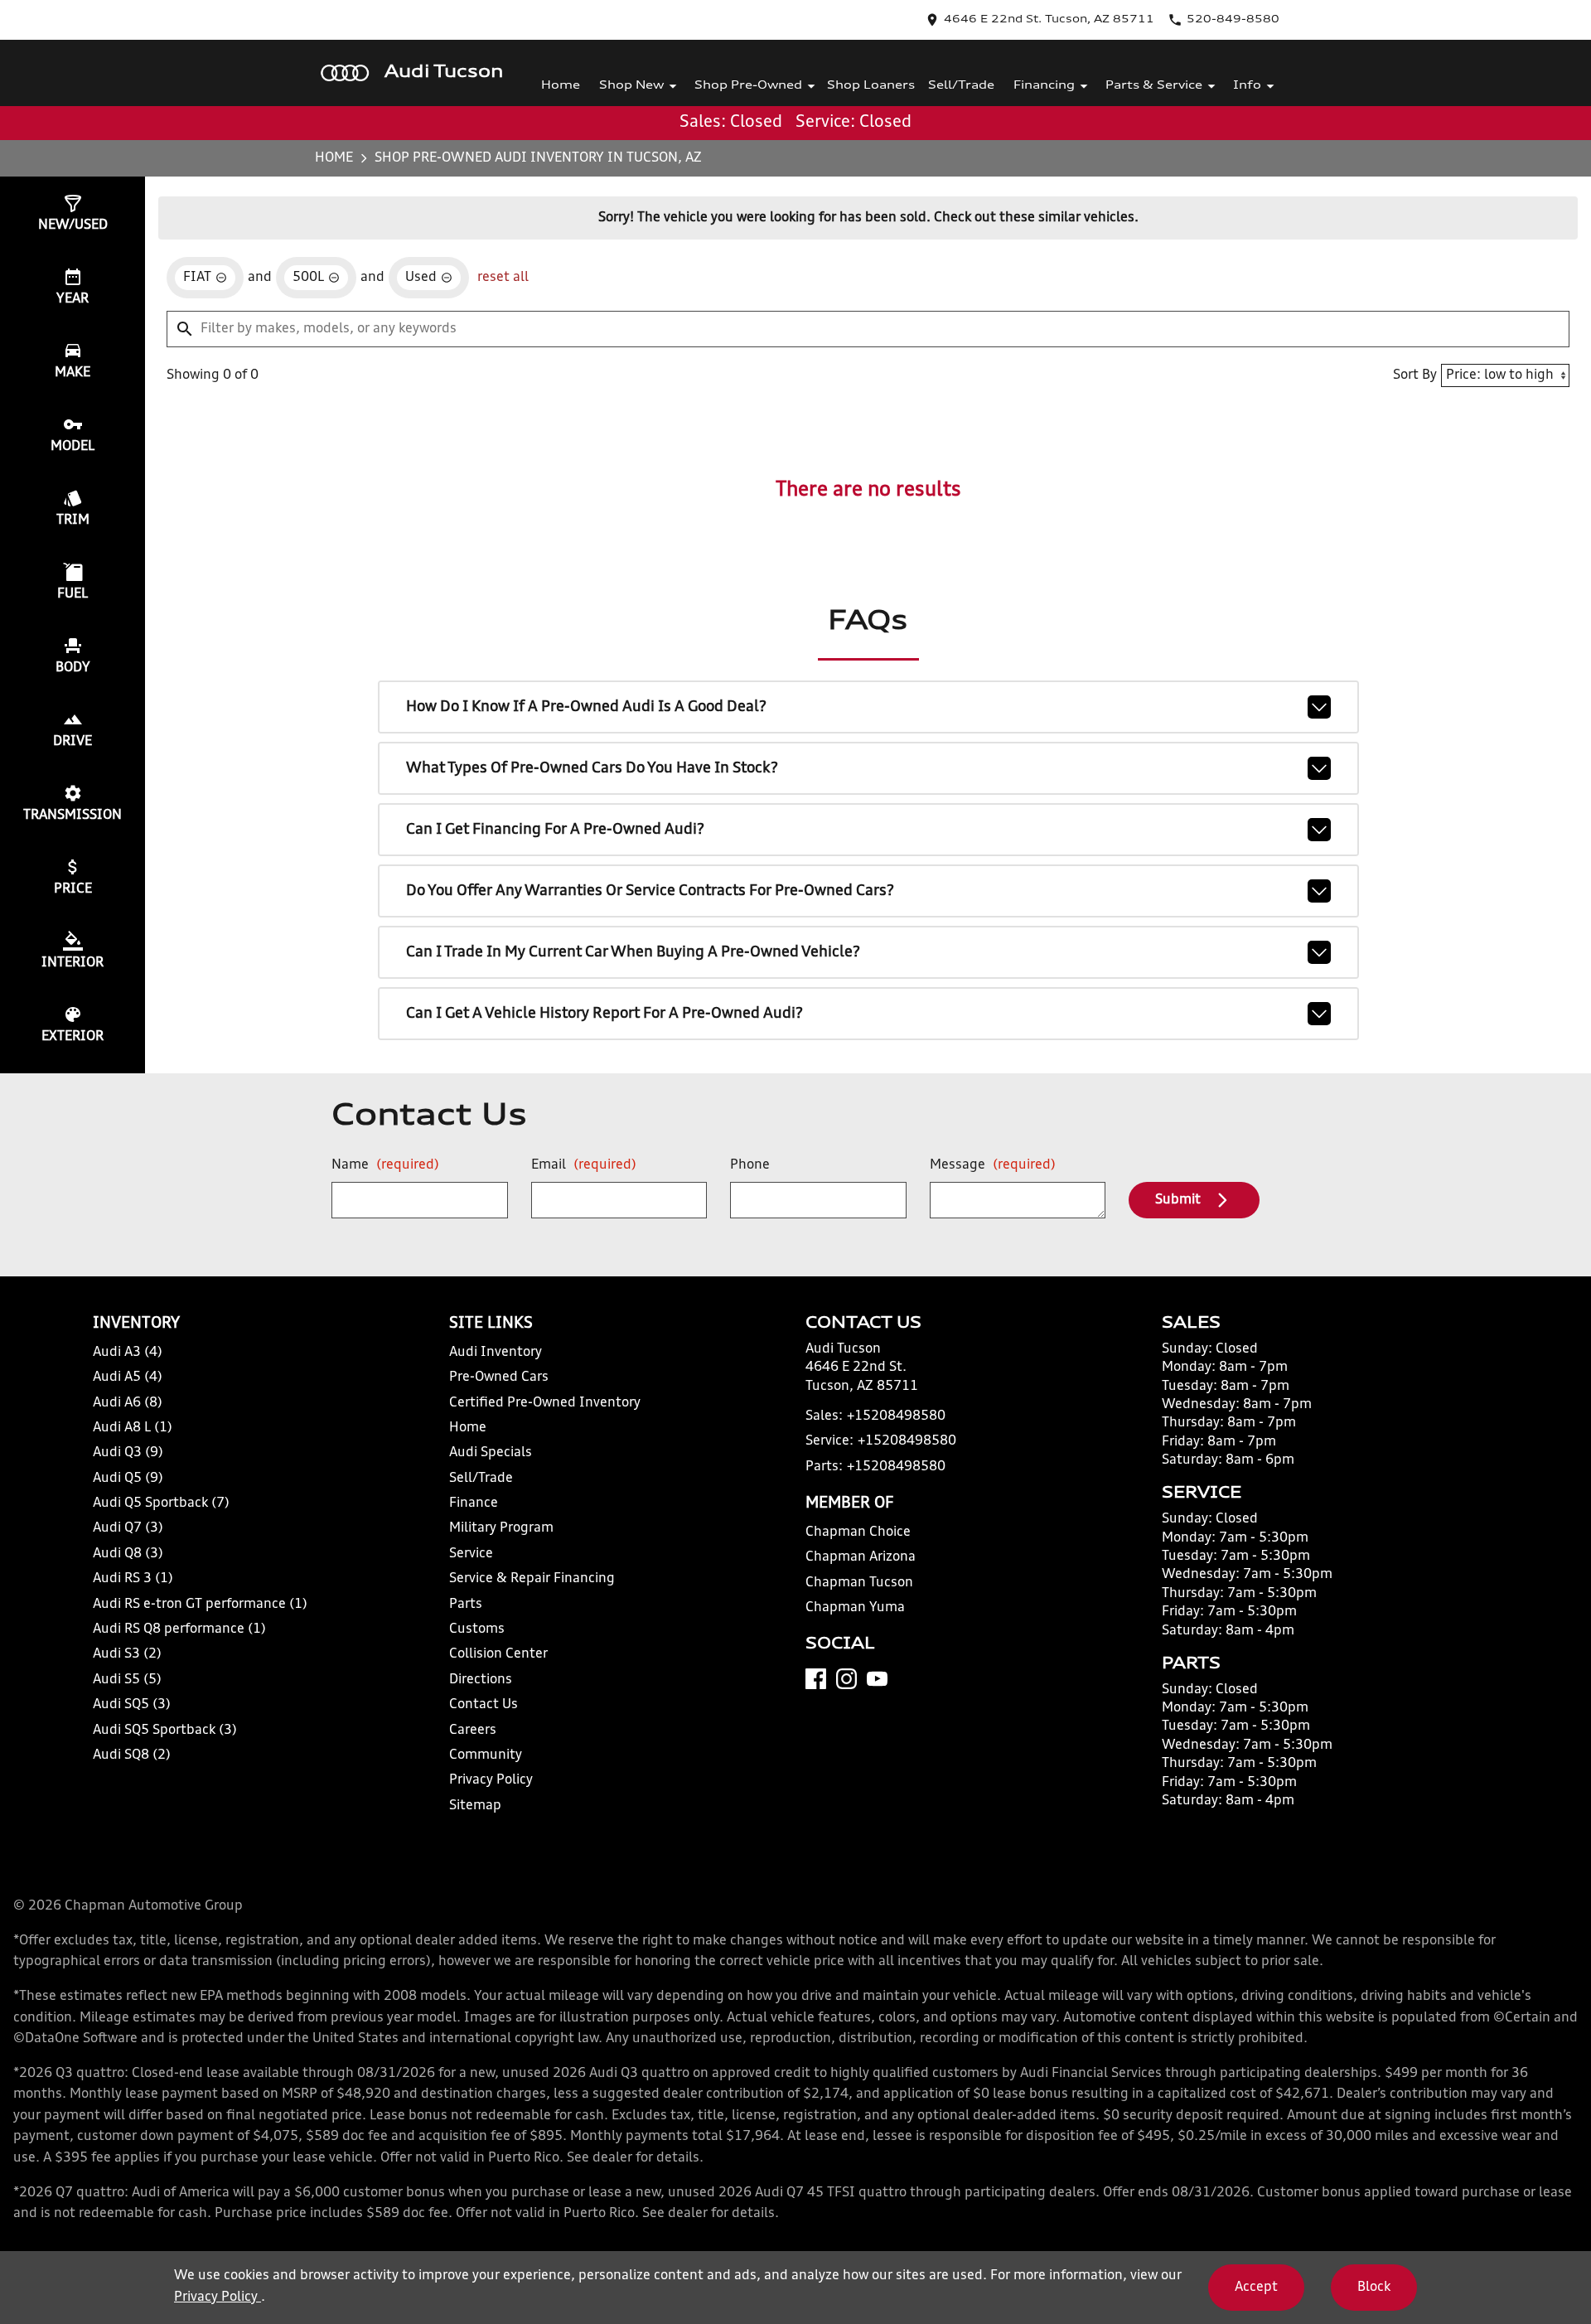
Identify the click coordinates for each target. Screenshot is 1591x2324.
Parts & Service (1154, 86)
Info (1247, 86)
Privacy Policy (491, 1780)
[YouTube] (877, 1679)
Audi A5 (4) (128, 1377)
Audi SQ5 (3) (132, 1705)
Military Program (501, 1528)
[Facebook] (816, 1679)
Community (486, 1755)
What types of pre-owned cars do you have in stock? (592, 768)
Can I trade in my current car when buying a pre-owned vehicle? (633, 952)
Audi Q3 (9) (128, 1453)
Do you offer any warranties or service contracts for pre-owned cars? (650, 891)
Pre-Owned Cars (499, 1377)
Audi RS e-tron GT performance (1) (200, 1605)
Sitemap (475, 1806)
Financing (1044, 86)
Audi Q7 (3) (128, 1528)
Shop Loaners (871, 86)
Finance (474, 1503)
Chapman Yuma (855, 1608)
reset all (503, 278)
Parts (466, 1605)
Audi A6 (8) (128, 1403)
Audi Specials (491, 1453)
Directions (481, 1680)
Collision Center (498, 1654)
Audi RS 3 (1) (133, 1579)
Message (993, 1165)
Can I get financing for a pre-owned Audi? (555, 830)
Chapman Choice (858, 1532)
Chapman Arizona (861, 1557)
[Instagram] (846, 1679)
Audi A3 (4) (128, 1353)
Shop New (631, 86)
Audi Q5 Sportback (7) (161, 1503)
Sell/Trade (961, 86)
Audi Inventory (496, 1353)
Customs (477, 1629)
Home (561, 86)
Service (471, 1554)
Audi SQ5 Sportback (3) (165, 1731)
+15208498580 (896, 1416)
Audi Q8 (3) (128, 1554)
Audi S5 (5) (127, 1680)
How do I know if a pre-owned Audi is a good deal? (586, 707)
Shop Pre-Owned (748, 86)
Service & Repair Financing (532, 1579)
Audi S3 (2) (127, 1654)
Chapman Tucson (859, 1583)
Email (584, 1165)
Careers (473, 1731)
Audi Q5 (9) (128, 1479)
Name (385, 1165)
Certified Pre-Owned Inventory (545, 1403)
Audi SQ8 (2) (132, 1755)
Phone (750, 1165)
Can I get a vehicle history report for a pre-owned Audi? (604, 1014)
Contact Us (484, 1705)
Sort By (1415, 375)
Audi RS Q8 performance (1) (179, 1629)
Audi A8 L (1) (133, 1428)
